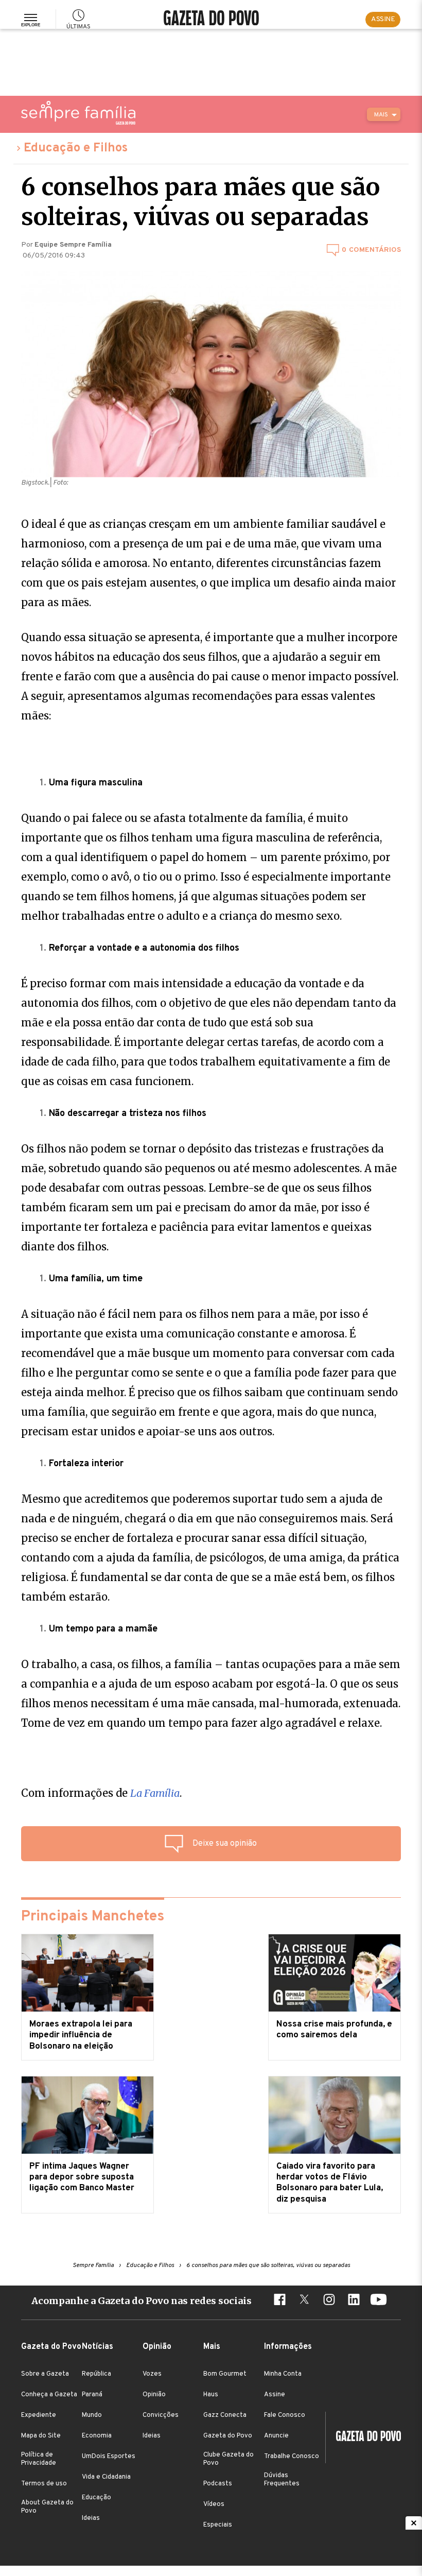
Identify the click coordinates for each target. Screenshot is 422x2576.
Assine (275, 2395)
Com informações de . (101, 1793)
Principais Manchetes (93, 1917)
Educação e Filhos (76, 148)
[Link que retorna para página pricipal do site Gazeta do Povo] (211, 19)
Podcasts (218, 2484)
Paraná (92, 2395)
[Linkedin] (354, 2301)
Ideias (91, 2518)
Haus (211, 2395)
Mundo (92, 2415)
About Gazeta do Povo (47, 2507)
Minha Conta (283, 2374)
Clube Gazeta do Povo (228, 2459)
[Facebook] (279, 2301)
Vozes (152, 2374)
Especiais (218, 2525)
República (96, 2374)
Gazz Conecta (225, 2415)
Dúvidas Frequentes (282, 2480)
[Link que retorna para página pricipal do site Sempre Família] (78, 113)
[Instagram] (329, 2301)
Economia (97, 2436)
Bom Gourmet (225, 2374)
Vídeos (214, 2504)
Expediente (39, 2415)
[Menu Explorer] (31, 20)
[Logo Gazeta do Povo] (363, 2437)
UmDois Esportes (109, 2457)
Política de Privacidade (39, 2459)
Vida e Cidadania (106, 2477)
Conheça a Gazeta (49, 2395)
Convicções (161, 2415)
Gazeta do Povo (228, 2436)
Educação (96, 2498)
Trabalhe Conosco (292, 2457)
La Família (155, 1793)
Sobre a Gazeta (45, 2374)
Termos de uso (44, 2484)
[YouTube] (378, 2301)
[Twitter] (304, 2301)
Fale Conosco (285, 2415)
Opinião (154, 2395)
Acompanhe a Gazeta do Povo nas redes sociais (142, 2301)
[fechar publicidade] (414, 2523)
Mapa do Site (41, 2436)
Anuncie (276, 2436)
